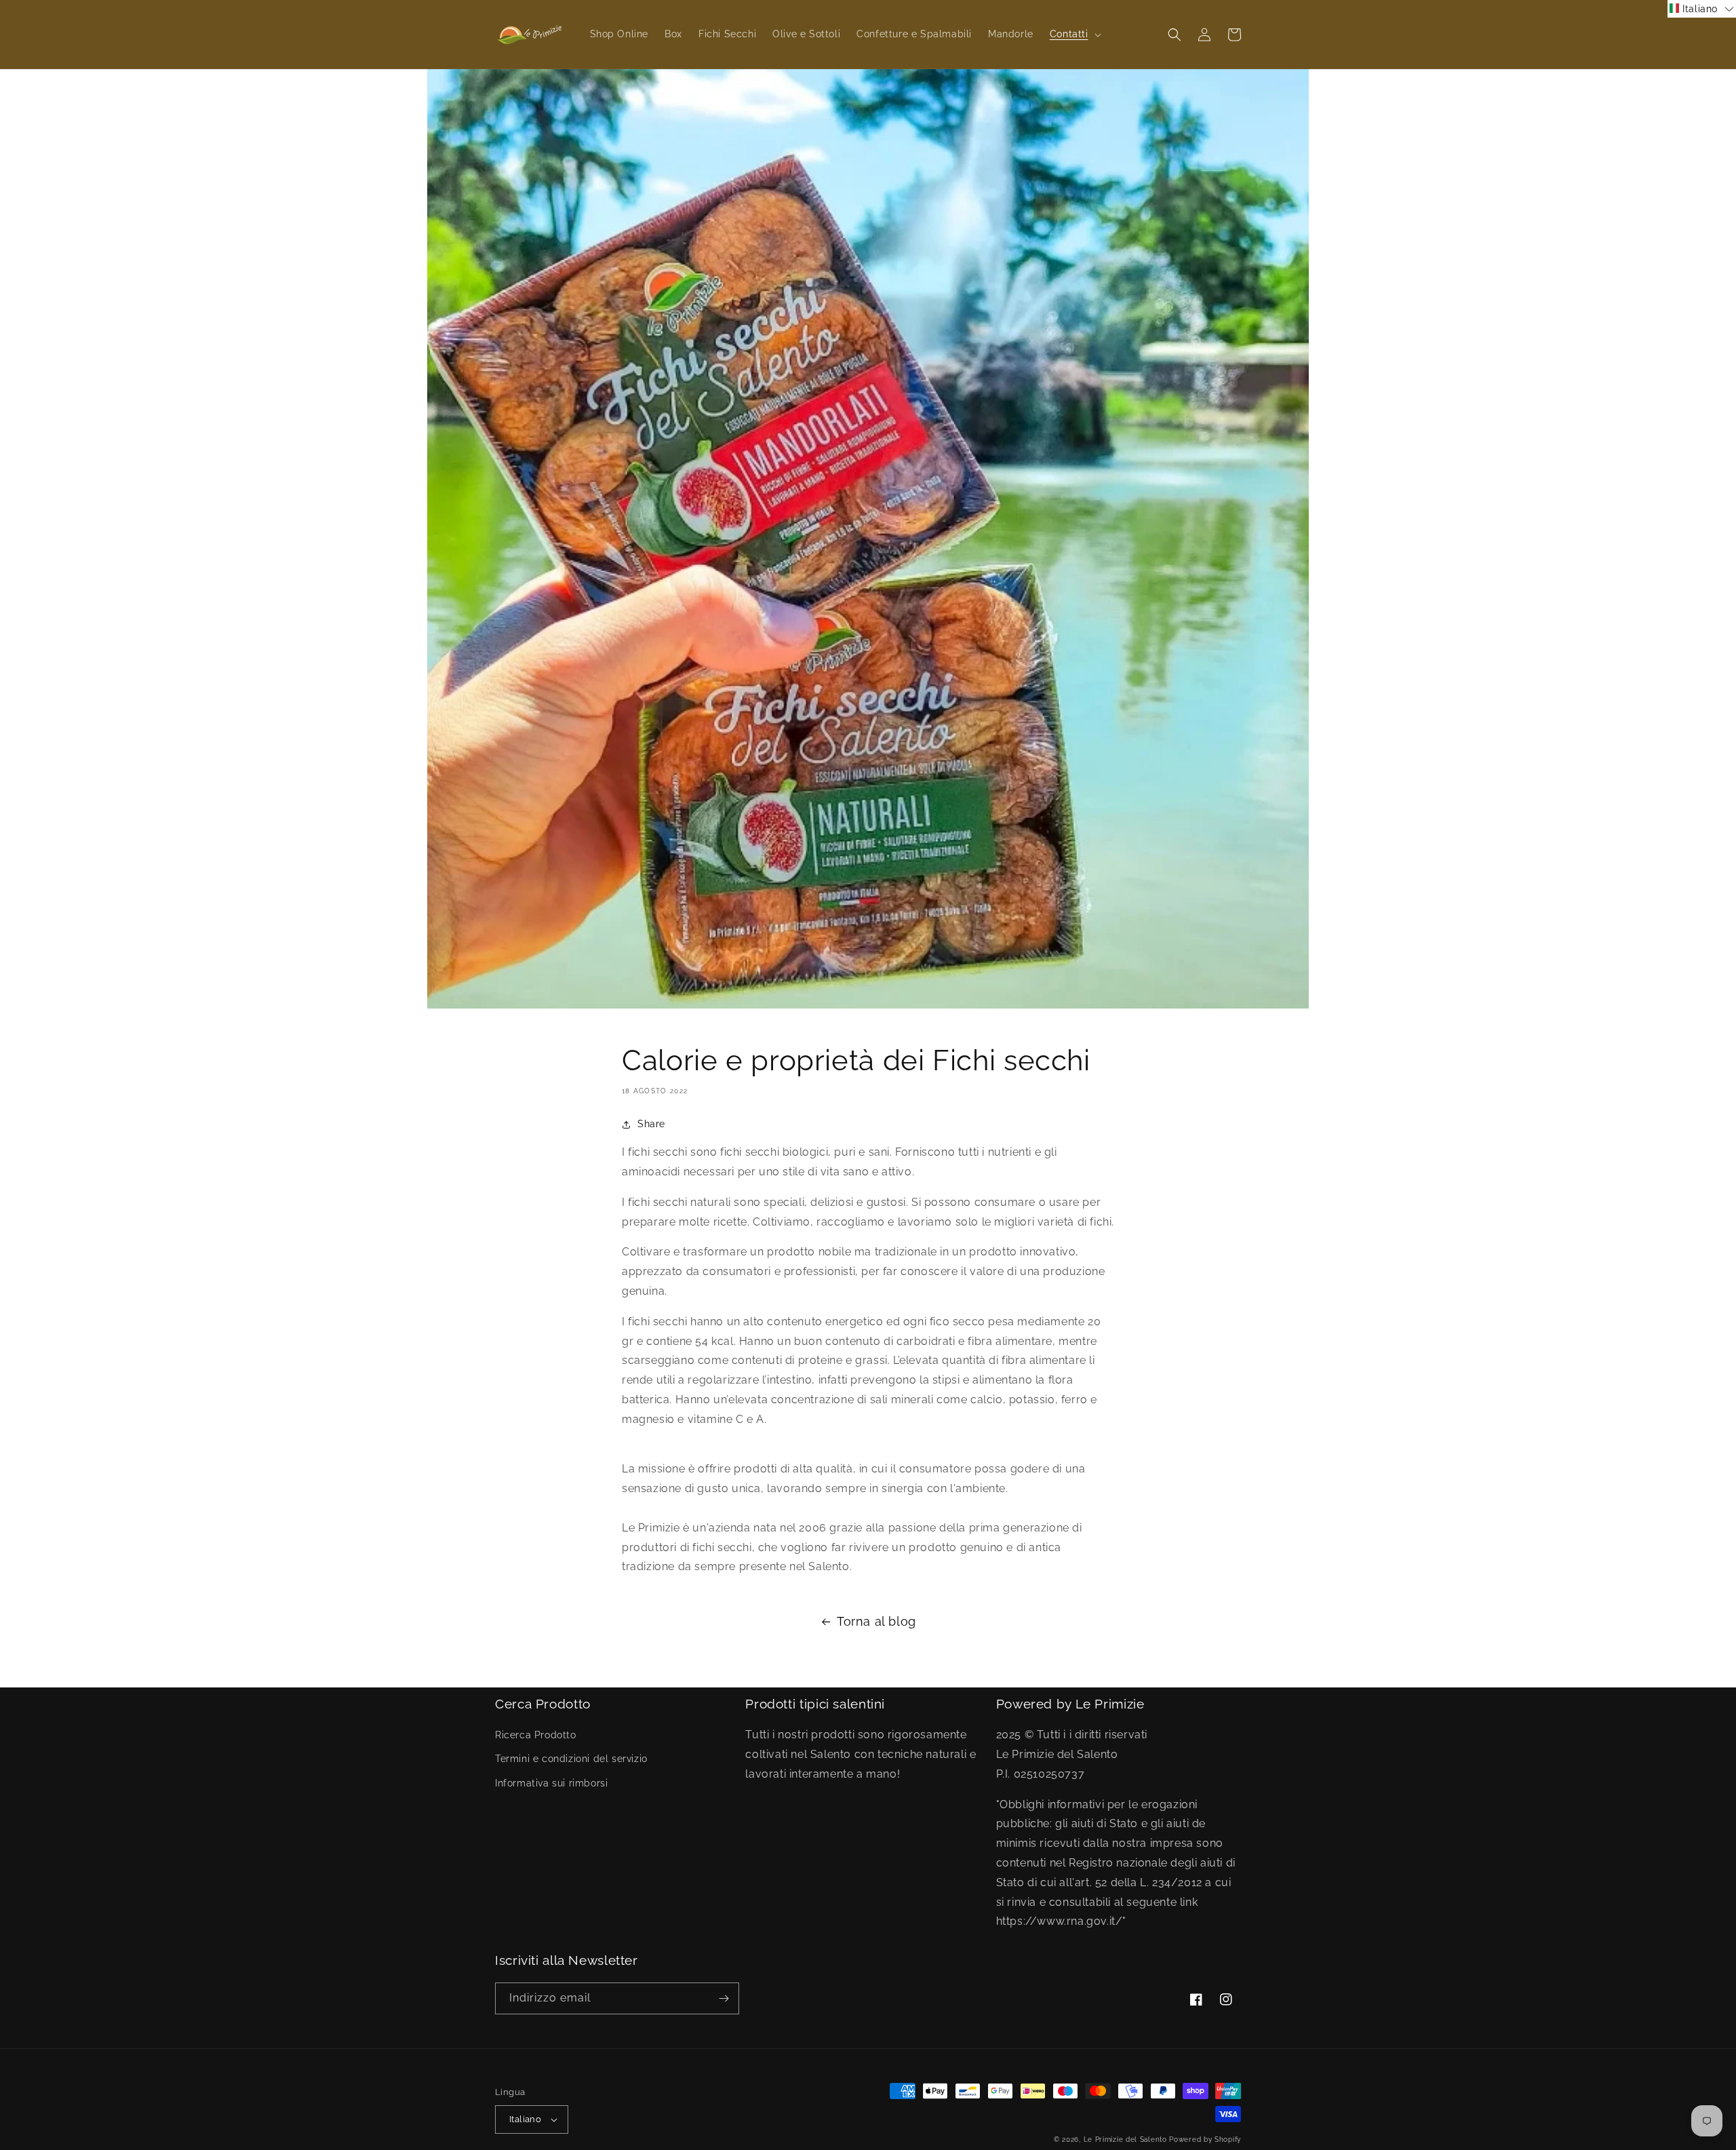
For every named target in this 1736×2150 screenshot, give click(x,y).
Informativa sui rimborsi (551, 1783)
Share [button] (651, 1124)
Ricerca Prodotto (536, 1735)
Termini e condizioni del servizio (571, 1759)
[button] (1074, 34)
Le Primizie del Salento (1127, 2139)
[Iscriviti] (724, 1998)
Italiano (525, 2119)
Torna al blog (876, 1621)
